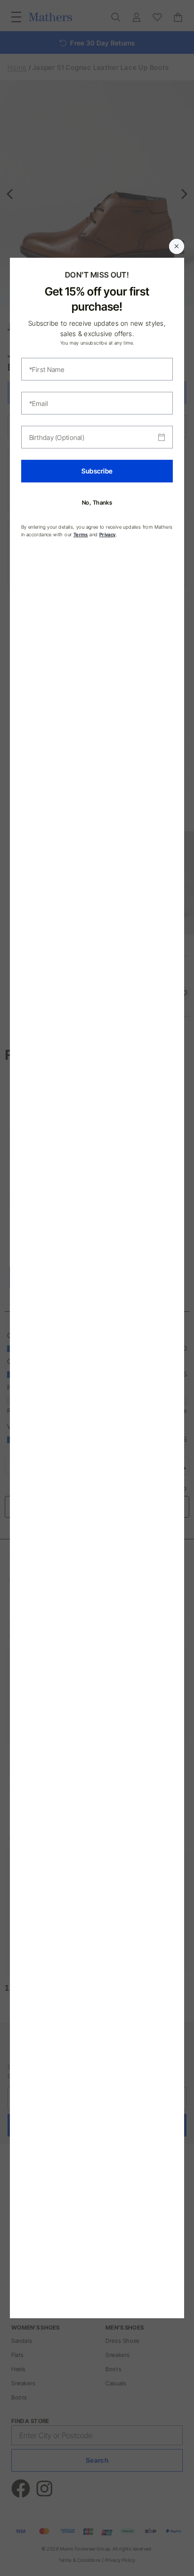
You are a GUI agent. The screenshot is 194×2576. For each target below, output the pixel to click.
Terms (81, 534)
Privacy (108, 534)
